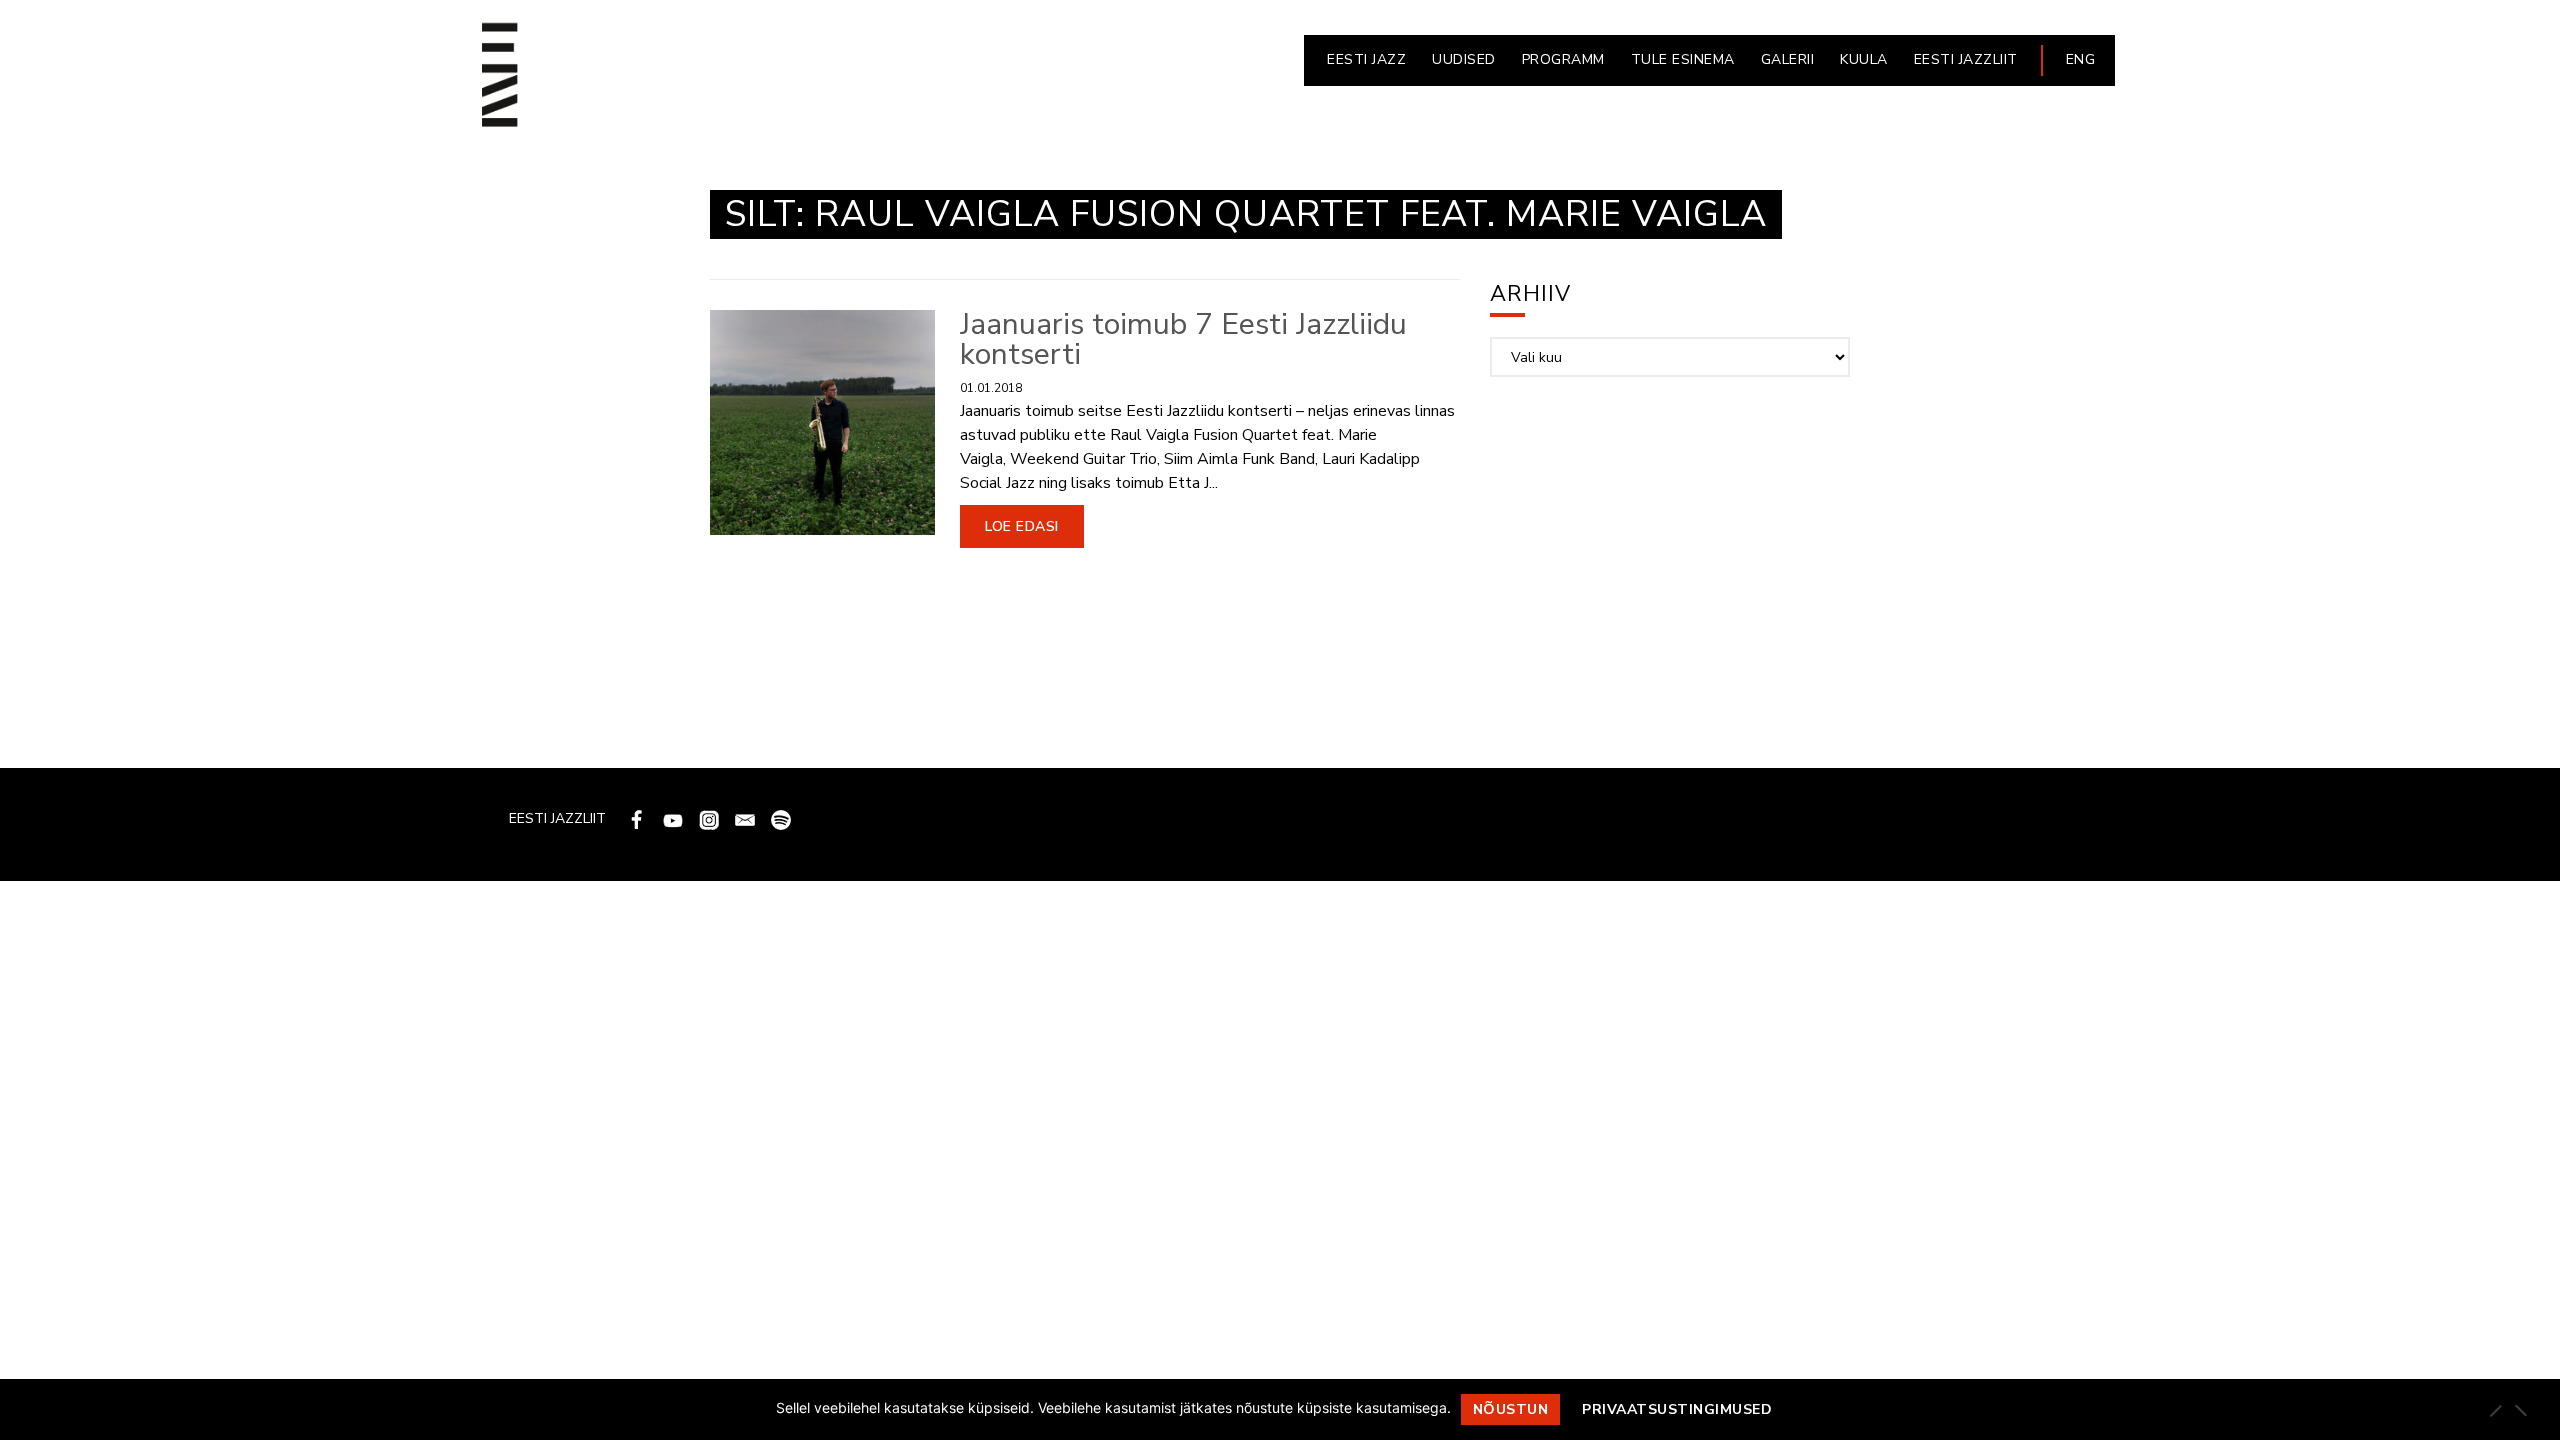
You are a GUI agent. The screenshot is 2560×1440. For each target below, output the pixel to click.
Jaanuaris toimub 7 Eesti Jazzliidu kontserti (1183, 339)
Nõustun (1511, 1409)
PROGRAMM (1563, 59)
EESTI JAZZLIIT (1966, 59)
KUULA (1864, 59)
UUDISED (1464, 59)
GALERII (1788, 59)
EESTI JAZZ (1366, 59)
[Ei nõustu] (2520, 1410)
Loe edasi (1022, 526)
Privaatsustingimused (1677, 1409)
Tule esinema (1683, 59)
